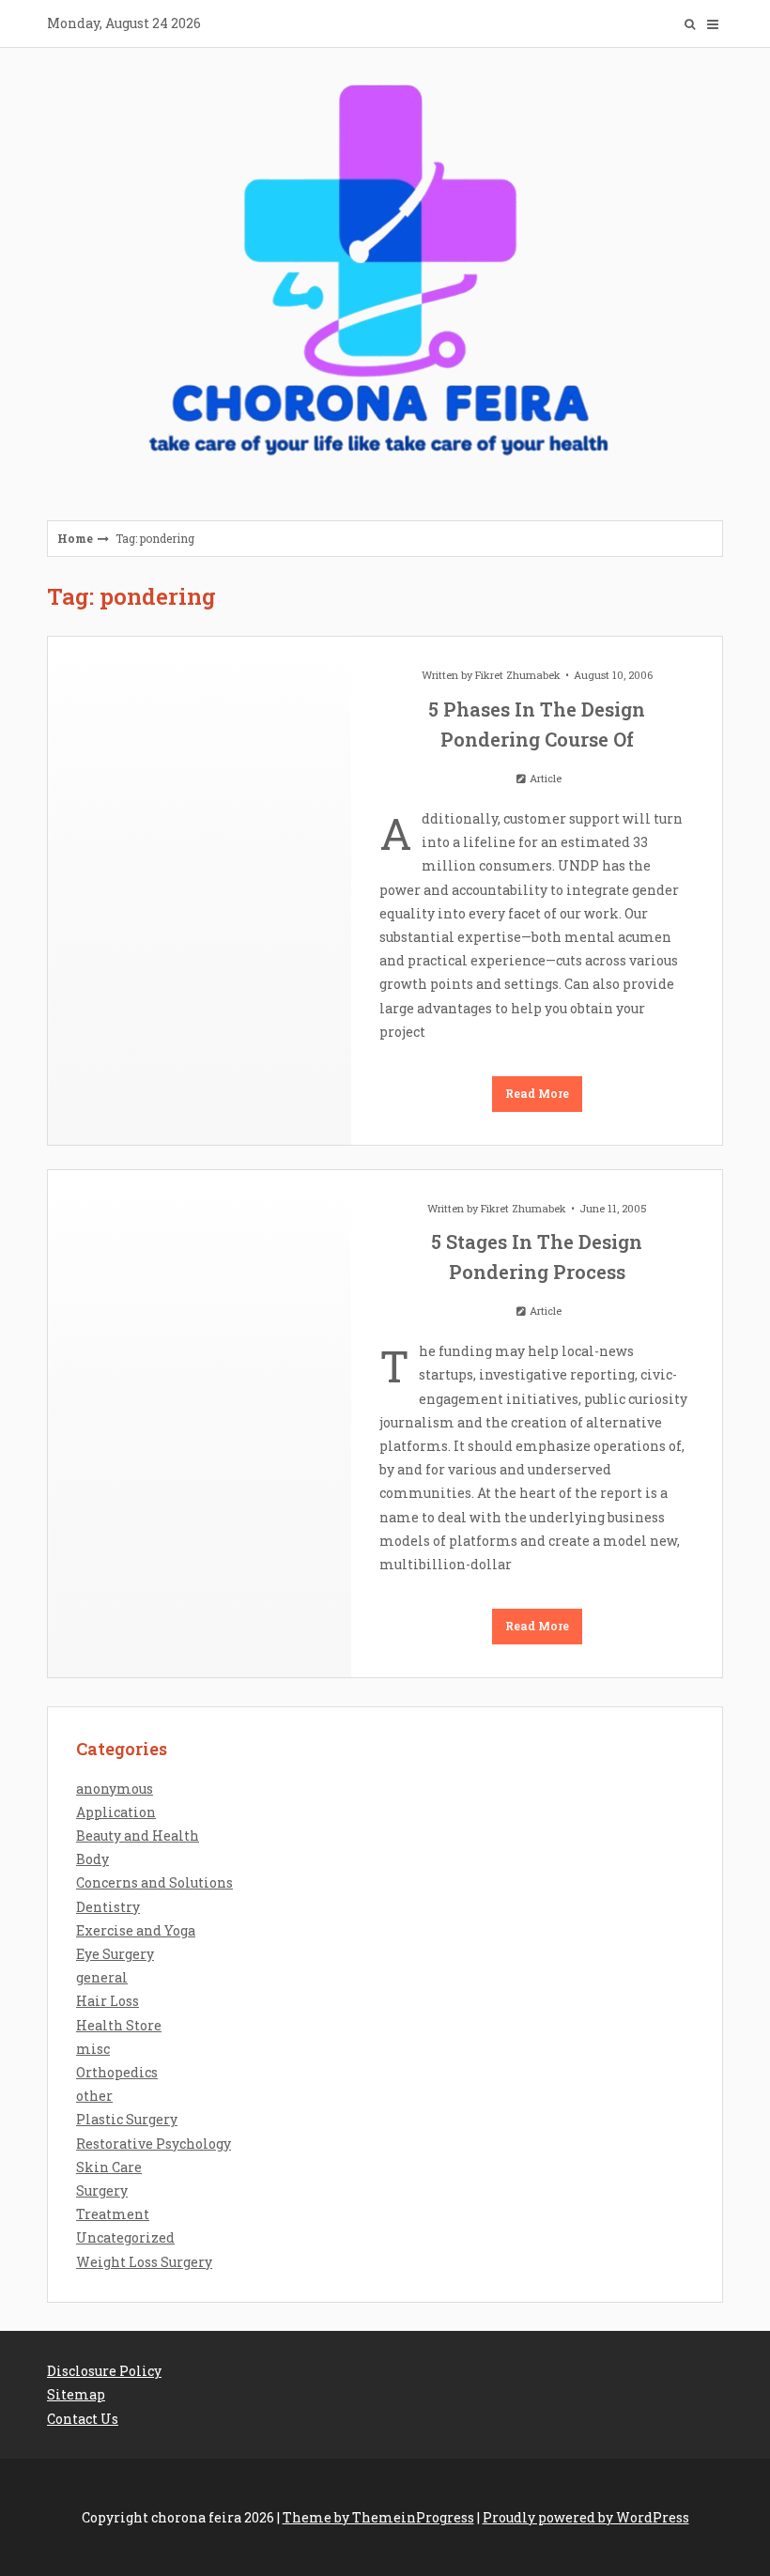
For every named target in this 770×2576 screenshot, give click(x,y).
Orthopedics (117, 2072)
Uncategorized (125, 2237)
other (94, 2096)
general (102, 1977)
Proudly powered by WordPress (586, 2517)
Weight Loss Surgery (144, 2262)
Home (75, 538)
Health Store (119, 2025)
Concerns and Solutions (154, 1882)
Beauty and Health (138, 1836)
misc (93, 2049)
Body (92, 1859)
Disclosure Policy (104, 2371)
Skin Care (109, 2167)
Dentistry (108, 1907)
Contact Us (83, 2419)
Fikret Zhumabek (518, 675)
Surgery (102, 2190)
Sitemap (76, 2394)
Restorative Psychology (154, 2144)
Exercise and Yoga (136, 1930)
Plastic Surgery (127, 2119)
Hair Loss (108, 2001)
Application (116, 1812)
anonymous (115, 1789)
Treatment (113, 2214)
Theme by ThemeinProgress (378, 2517)
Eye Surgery (115, 1954)
